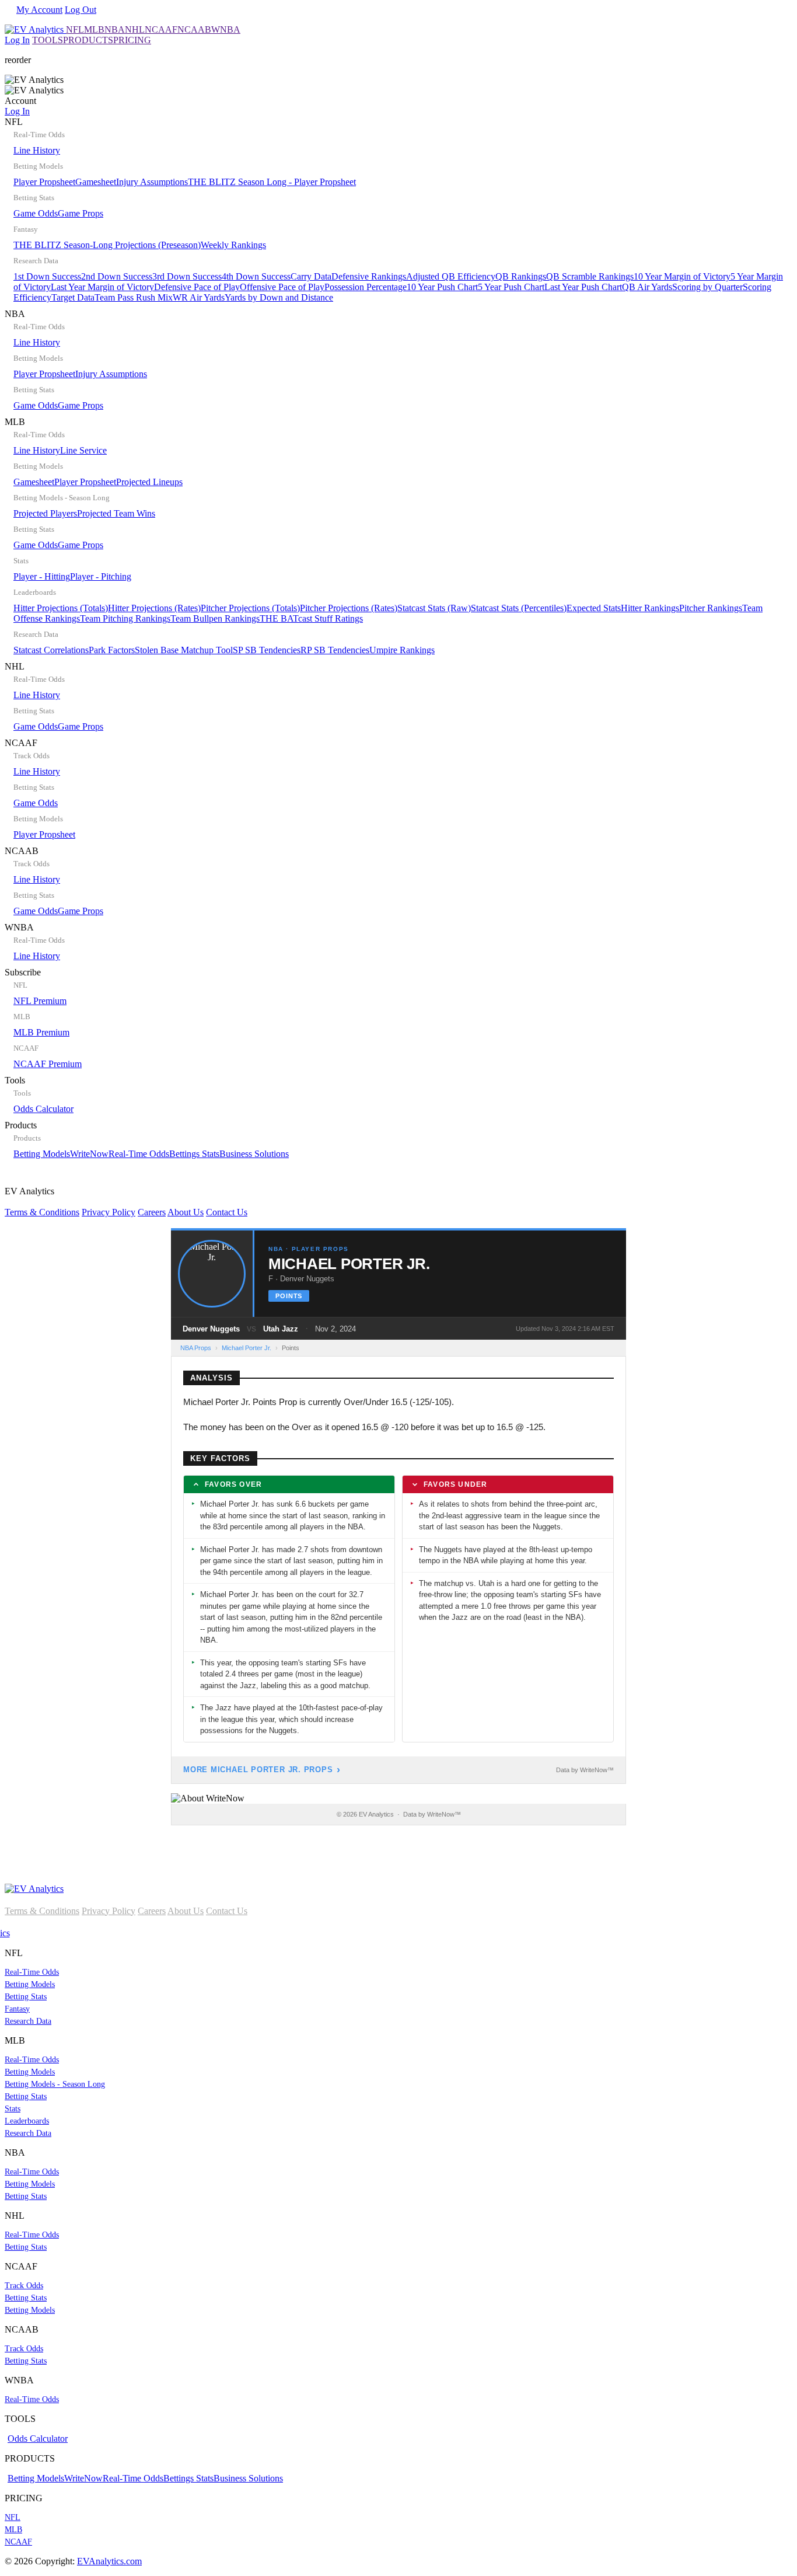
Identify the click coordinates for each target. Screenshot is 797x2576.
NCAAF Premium (48, 1064)
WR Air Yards (199, 297)
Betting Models (42, 1154)
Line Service (83, 450)
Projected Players (45, 513)
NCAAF (161, 29)
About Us (186, 1212)
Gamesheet (96, 182)
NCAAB (194, 29)
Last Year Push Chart (583, 287)
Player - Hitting (42, 576)
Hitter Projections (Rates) (154, 608)
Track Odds (24, 2286)
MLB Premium (41, 1032)
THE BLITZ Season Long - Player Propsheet (272, 182)
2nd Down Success (117, 276)
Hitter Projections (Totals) (61, 608)
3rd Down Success (187, 276)
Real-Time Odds (139, 1154)
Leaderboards (27, 2121)
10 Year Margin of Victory (682, 276)
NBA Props (196, 1348)
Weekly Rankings (233, 245)
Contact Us (227, 1212)
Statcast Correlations (51, 650)
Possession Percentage (366, 287)
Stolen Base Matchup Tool (184, 650)
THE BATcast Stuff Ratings (311, 618)
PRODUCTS (88, 40)
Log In (17, 40)
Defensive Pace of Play (197, 287)
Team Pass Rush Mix (134, 297)
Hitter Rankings (650, 608)
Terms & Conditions (42, 1212)
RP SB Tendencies (335, 650)
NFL (75, 29)
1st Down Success (47, 276)
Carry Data (311, 276)
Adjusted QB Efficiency (451, 276)
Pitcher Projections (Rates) (349, 608)
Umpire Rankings (402, 650)
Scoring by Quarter (707, 287)
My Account (39, 10)
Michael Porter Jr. (247, 1348)
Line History (37, 150)
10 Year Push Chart (442, 287)
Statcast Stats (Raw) (434, 608)
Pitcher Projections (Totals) (250, 608)
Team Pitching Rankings (125, 618)
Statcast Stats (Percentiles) (519, 608)
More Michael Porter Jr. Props (258, 1770)
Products (147, 1139)
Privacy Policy (109, 1212)
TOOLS (48, 40)
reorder (18, 60)
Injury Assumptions (152, 182)
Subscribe (43, 1018)
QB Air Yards (647, 287)
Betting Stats (26, 1997)
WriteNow (89, 1154)
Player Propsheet (44, 182)
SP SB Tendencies (267, 650)
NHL (135, 29)
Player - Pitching (101, 576)
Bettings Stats (194, 1154)
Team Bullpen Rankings (215, 618)
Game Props (81, 213)
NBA (115, 29)
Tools (39, 1094)
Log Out (81, 10)
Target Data (73, 297)
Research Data (28, 2021)
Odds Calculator (43, 1109)
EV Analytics (126, 1202)
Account (20, 106)
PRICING (132, 40)
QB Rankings (521, 276)
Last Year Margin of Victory (102, 287)
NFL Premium (40, 1001)
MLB (94, 29)
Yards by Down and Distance (279, 297)
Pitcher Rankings (711, 608)
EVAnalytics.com (109, 2561)
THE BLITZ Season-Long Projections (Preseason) (107, 245)
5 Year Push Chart (511, 287)
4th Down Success (256, 276)
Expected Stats (594, 608)
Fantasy (17, 2009)
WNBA (226, 29)
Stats (13, 2109)
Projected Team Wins (116, 513)
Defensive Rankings (369, 276)
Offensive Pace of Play (282, 287)
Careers (152, 1212)
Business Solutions (254, 1154)
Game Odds (36, 213)
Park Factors (112, 650)
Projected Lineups (149, 482)
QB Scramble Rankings (590, 276)
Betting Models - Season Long (55, 2084)
